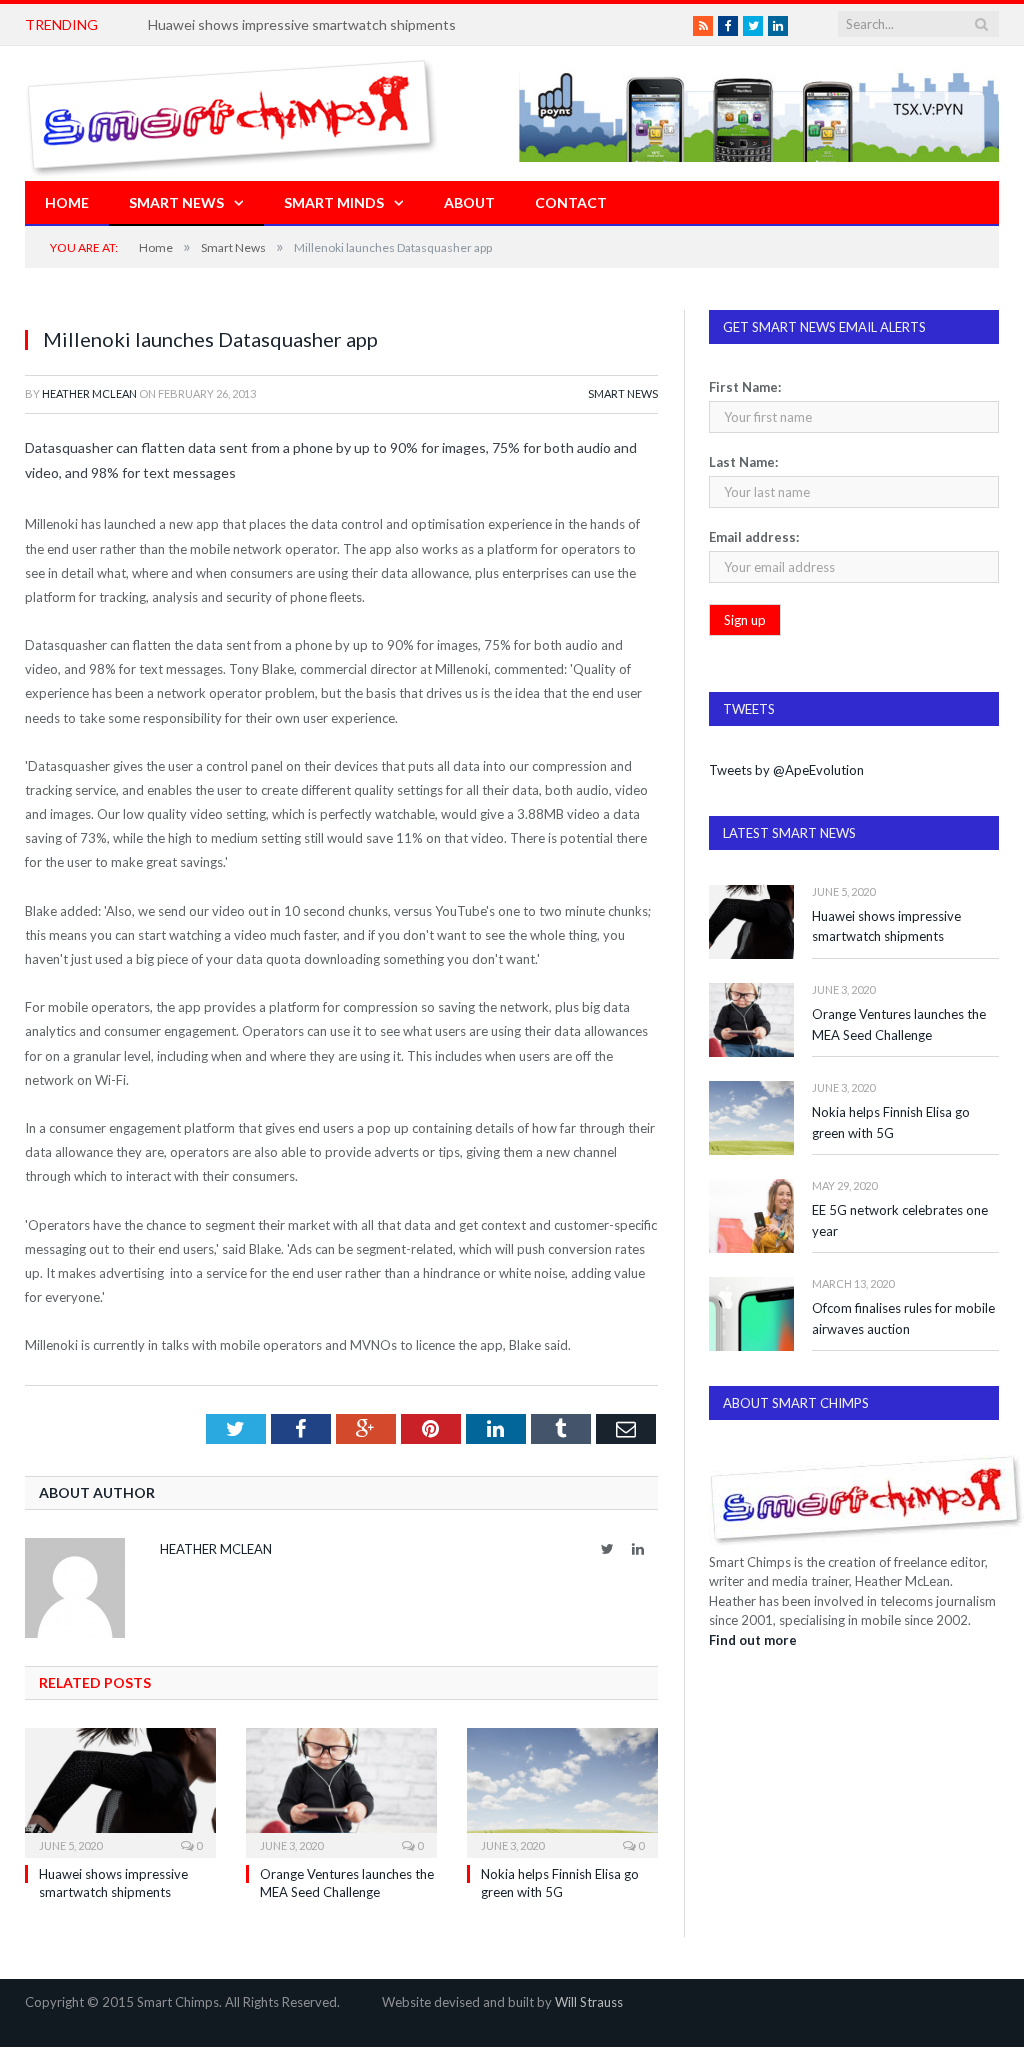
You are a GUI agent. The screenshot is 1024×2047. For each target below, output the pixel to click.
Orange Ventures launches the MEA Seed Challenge (899, 1024)
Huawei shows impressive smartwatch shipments (302, 24)
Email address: (754, 537)
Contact (571, 202)
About (469, 202)
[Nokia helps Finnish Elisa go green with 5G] (562, 1790)
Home (67, 202)
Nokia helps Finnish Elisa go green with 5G (891, 1122)
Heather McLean (89, 393)
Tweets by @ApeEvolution (786, 770)
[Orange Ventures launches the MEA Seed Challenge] (341, 1790)
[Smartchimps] (232, 113)
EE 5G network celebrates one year (900, 1220)
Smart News (176, 202)
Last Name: (743, 462)
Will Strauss (589, 2002)
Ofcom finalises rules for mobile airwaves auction (903, 1318)
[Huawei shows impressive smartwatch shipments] (120, 1790)
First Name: (745, 387)
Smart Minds (334, 202)
